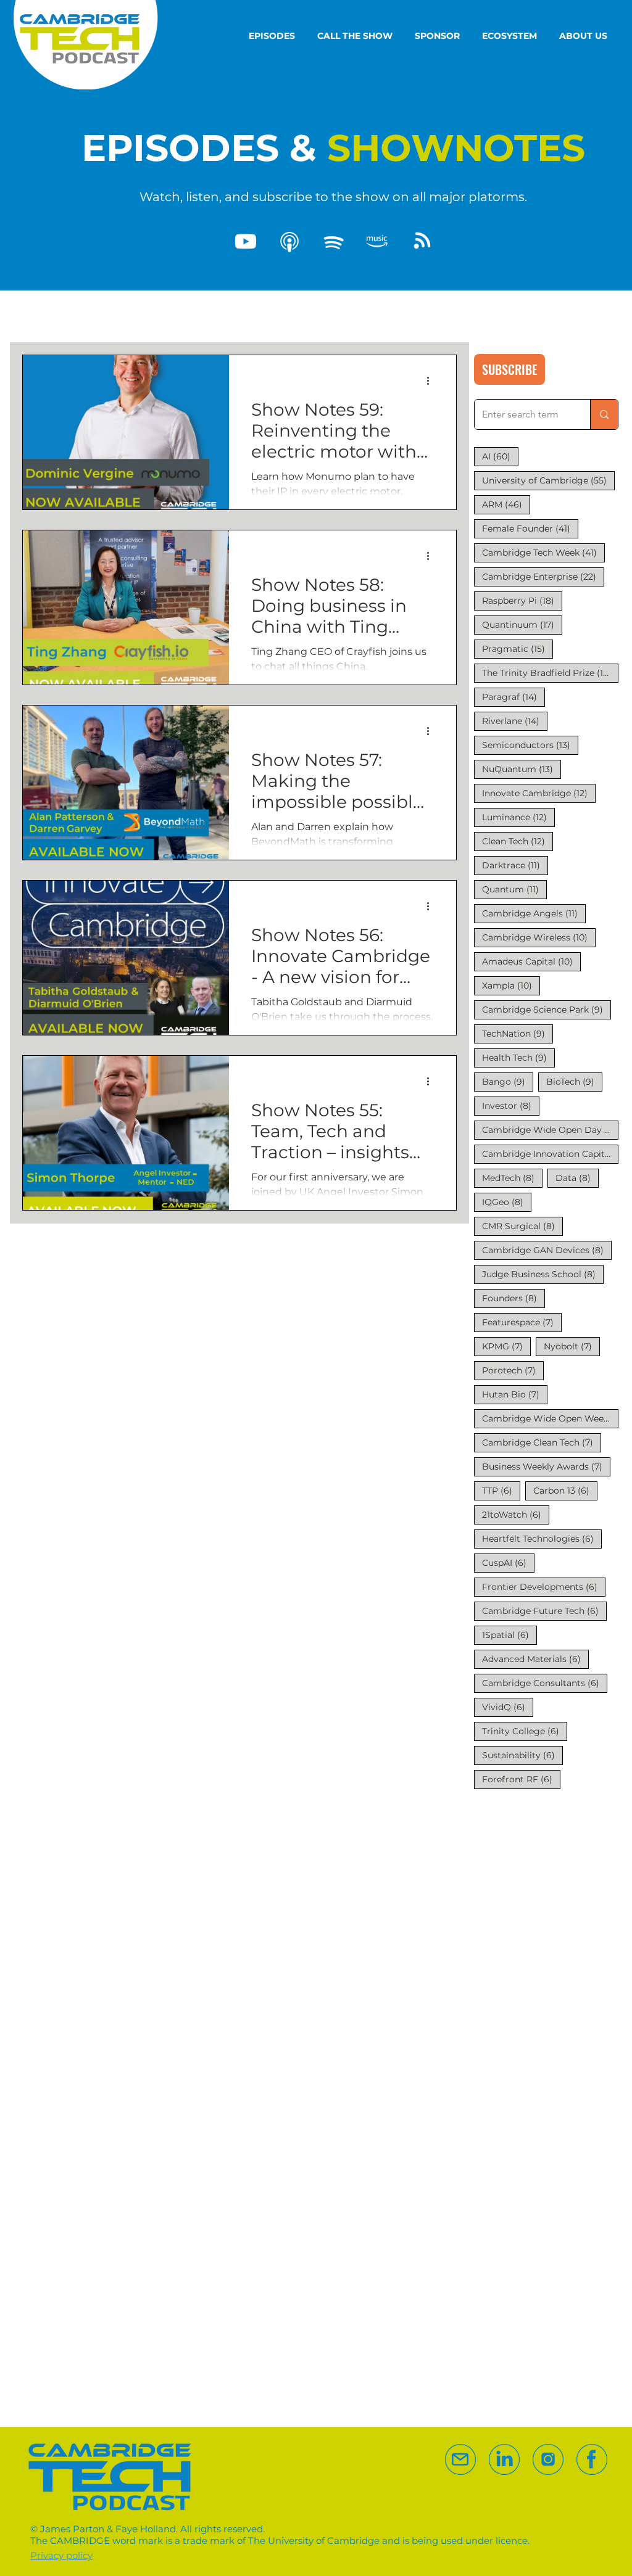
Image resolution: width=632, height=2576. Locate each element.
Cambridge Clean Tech (542, 1442)
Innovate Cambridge (539, 793)
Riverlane (515, 721)
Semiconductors (530, 745)
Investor (511, 1105)
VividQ (508, 1707)
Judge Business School (543, 1274)
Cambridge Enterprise (543, 576)
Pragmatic (518, 648)
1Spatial (509, 1635)
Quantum (514, 889)
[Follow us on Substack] (548, 2459)
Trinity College (525, 1731)
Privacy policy (61, 2555)
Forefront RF (521, 1779)
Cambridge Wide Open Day (550, 1130)
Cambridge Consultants (545, 1683)
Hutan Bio (515, 1394)
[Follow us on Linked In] (504, 2459)
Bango (508, 1081)
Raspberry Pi (522, 600)
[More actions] (432, 381)
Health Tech (518, 1057)
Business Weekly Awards (546, 1466)
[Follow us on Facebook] (592, 2459)
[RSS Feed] (421, 242)
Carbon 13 (565, 1490)
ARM (506, 504)
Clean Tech (518, 841)
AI (500, 456)
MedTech (512, 1178)
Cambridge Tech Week (543, 552)
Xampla (511, 985)
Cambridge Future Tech (544, 1611)
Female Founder (530, 528)
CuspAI (508, 1562)
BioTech (574, 1081)
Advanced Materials (535, 1659)
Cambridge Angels (534, 913)
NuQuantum (522, 769)
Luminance (518, 817)
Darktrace (515, 865)
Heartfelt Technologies (542, 1538)
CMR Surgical (522, 1226)
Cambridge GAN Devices (547, 1250)
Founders (513, 1298)
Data (577, 1178)
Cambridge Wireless (539, 937)
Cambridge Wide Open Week (550, 1418)
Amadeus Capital (531, 961)
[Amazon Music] (377, 242)
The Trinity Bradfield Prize (550, 673)
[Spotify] (333, 242)
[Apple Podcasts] (289, 242)
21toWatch (516, 1514)
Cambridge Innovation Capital (550, 1154)
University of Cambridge (548, 480)
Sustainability (522, 1755)
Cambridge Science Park (547, 1009)
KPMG (506, 1346)
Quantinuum (522, 624)
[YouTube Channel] (246, 242)
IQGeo (507, 1202)
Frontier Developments (544, 1586)
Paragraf (513, 697)
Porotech (513, 1370)
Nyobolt (572, 1346)
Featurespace (522, 1322)
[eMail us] (460, 2459)
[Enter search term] (604, 414)
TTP (501, 1490)
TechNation (518, 1033)
